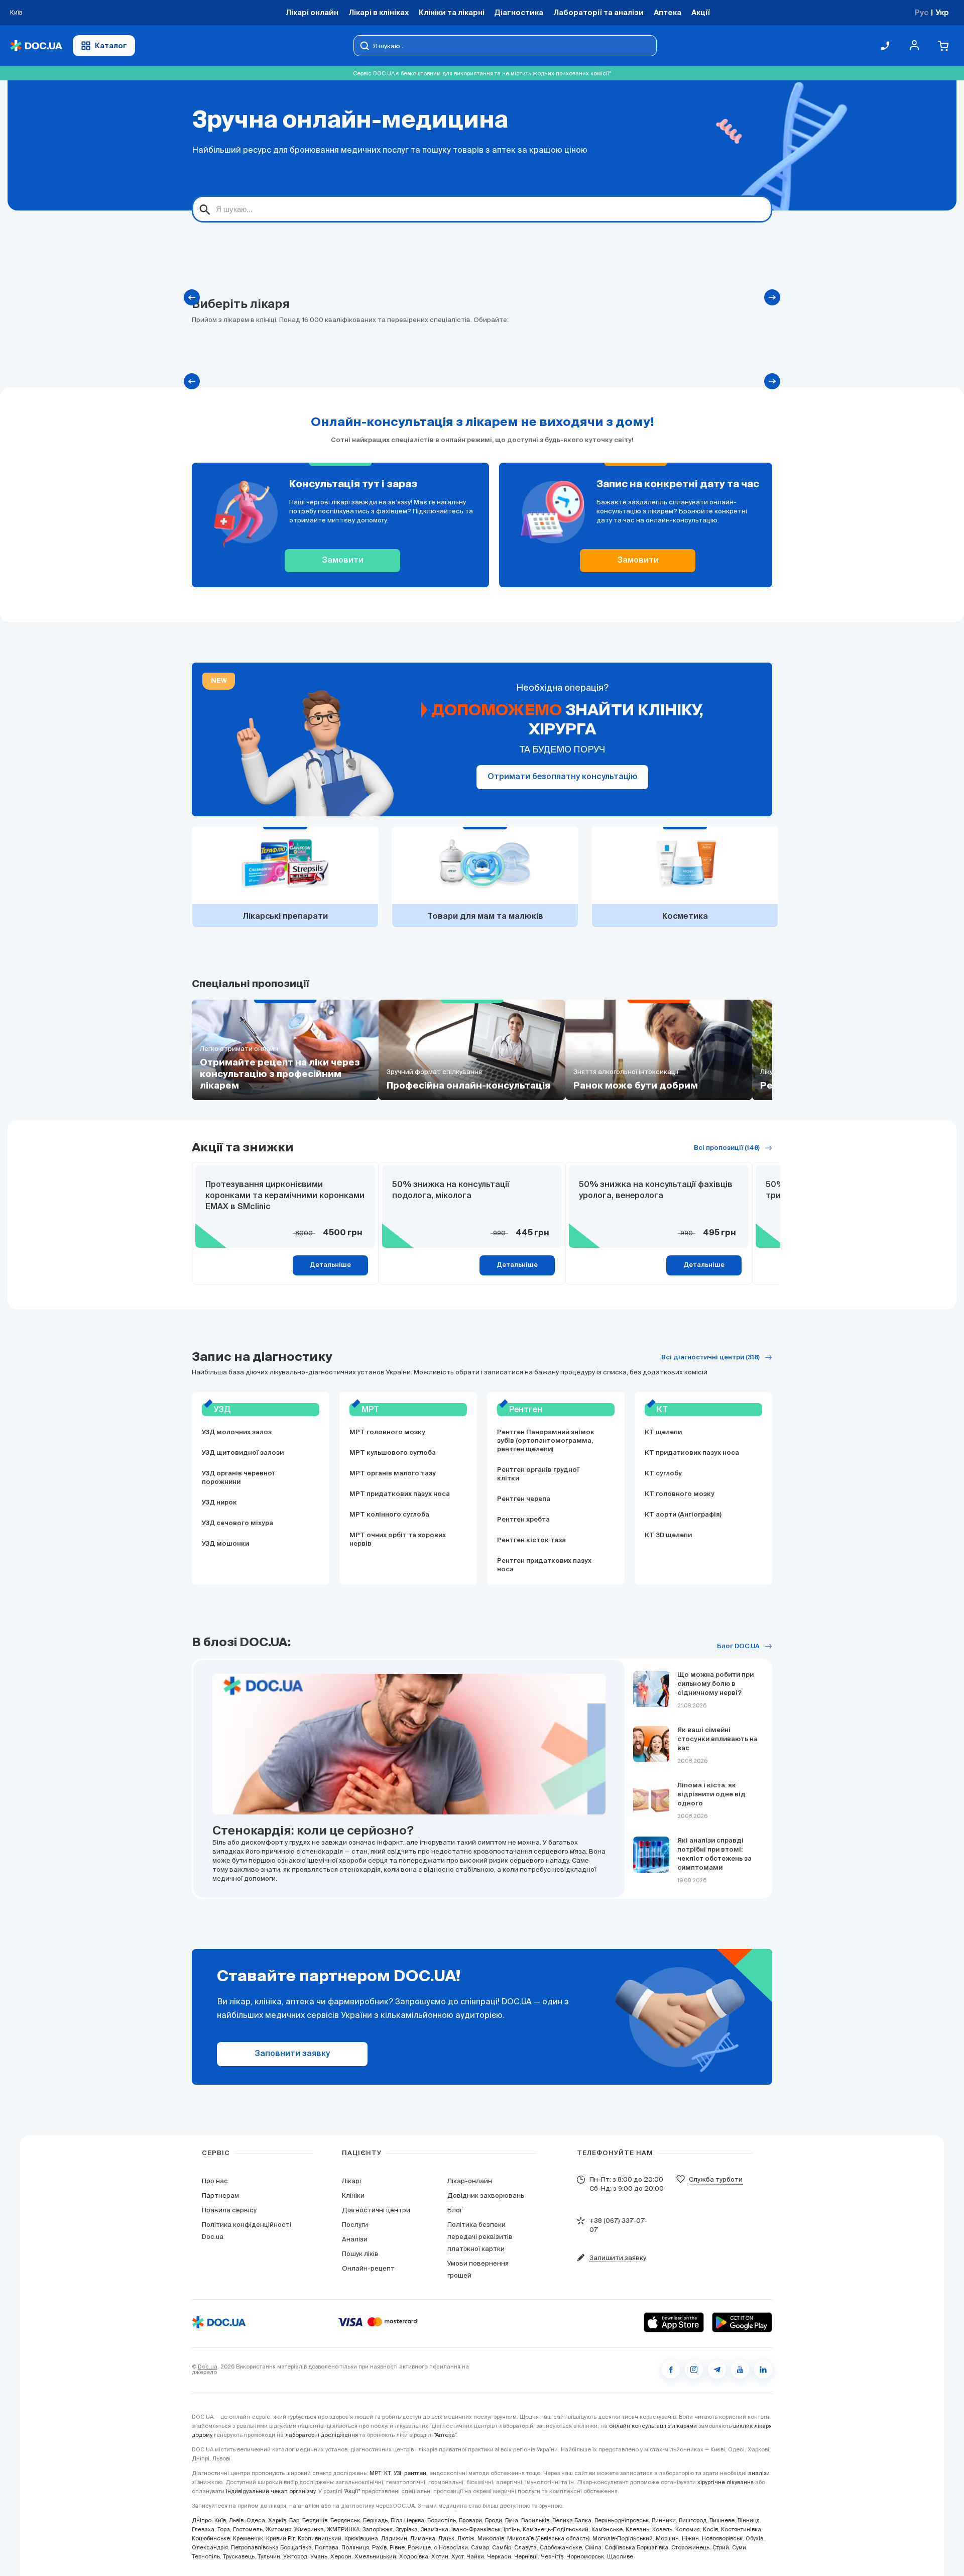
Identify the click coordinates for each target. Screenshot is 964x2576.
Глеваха (203, 2529)
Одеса (256, 2520)
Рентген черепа (524, 1499)
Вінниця (749, 2520)
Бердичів (315, 2520)
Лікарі (351, 2181)
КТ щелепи (663, 1432)
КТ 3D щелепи (668, 1535)
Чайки (475, 2556)
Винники (664, 2520)
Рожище (419, 2547)
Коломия (688, 2529)
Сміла (593, 2547)
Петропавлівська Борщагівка (271, 2547)
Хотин (440, 2556)
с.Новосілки (451, 2547)
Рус (922, 12)
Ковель (662, 2529)
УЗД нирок (219, 1503)
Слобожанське (561, 2547)
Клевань (637, 2529)
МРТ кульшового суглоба (393, 1453)
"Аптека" (445, 2435)
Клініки (353, 2195)
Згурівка (407, 2529)
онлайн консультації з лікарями (653, 2426)
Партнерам (220, 2195)
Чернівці (526, 2556)
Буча (512, 2520)
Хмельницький (375, 2556)
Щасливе (620, 2556)
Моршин (667, 2538)
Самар (480, 2547)
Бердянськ (345, 2520)
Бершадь (375, 2520)
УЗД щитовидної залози (243, 1453)
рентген (415, 2473)
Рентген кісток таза (531, 1540)
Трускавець (239, 2556)
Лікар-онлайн (470, 2181)
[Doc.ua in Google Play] (742, 2322)
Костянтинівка (741, 2529)
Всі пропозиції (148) (727, 1148)
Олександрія (210, 2547)
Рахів (379, 2547)
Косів (710, 2529)
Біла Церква (407, 2520)
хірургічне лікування (726, 2482)
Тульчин (269, 2556)
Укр (942, 12)
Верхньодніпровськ (622, 2520)
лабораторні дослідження (322, 2435)
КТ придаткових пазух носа (692, 1453)
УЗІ (397, 2473)
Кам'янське (607, 2529)
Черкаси (499, 2556)
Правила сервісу (229, 2210)
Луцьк (446, 2538)
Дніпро (202, 2520)
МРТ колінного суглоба (389, 1515)
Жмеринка (309, 2529)
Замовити (343, 561)
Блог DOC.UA (738, 1646)
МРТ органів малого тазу (393, 1474)
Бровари (470, 2520)
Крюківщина (361, 2538)
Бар (294, 2520)
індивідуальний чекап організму (271, 2491)
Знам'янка (435, 2529)
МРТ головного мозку (387, 1432)
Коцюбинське (211, 2538)
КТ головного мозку (680, 1494)
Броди (494, 2520)
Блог (455, 2210)
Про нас (215, 2181)
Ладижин (394, 2538)
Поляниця (355, 2547)
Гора (224, 2529)
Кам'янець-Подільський (556, 2529)
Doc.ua (208, 2367)
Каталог (111, 45)
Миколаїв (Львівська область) (548, 2538)
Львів (236, 2520)
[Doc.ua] (36, 46)
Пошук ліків (360, 2254)
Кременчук (248, 2538)
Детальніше (330, 1265)
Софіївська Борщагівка (636, 2547)
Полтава (327, 2547)
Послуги (355, 2225)
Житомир (278, 2529)
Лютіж (466, 2538)
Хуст (457, 2556)
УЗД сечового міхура (237, 1523)
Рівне (397, 2547)
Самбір (502, 2547)
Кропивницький (320, 2538)
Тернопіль (206, 2556)
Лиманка (423, 2538)
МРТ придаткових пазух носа (400, 1494)
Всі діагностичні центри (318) (710, 1358)
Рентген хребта (523, 1520)
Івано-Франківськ (476, 2529)
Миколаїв (491, 2538)
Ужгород (295, 2556)
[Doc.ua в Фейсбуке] (671, 2370)
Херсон (341, 2556)
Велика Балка (572, 2520)
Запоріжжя (378, 2529)
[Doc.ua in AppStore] (674, 2322)
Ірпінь (512, 2529)
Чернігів (552, 2556)
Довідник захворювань (486, 2195)
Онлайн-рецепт (368, 2268)
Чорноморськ (585, 2556)
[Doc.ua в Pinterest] (763, 2370)
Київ (220, 2520)
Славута (525, 2547)
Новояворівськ (722, 2538)
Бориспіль (442, 2520)
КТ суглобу (663, 1474)
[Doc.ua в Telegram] (717, 2370)
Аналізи (355, 2239)
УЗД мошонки (225, 1544)
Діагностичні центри (376, 2210)
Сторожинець (690, 2547)
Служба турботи (716, 2179)
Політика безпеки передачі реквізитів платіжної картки (480, 2237)
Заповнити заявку (292, 2054)
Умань (319, 2556)
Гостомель (248, 2529)
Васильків (535, 2520)
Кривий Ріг (280, 2538)
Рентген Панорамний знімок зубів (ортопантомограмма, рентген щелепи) (546, 1441)
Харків (277, 2520)
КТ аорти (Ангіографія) (683, 1515)
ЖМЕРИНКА (343, 2529)
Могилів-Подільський (623, 2538)
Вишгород (693, 2520)
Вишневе (722, 2520)
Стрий (721, 2547)
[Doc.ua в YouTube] (740, 2370)
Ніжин (690, 2538)
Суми (739, 2547)
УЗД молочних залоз (237, 1432)
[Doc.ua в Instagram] (694, 2370)
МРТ (375, 2473)
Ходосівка (414, 2556)
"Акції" (352, 2491)
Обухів (754, 2538)
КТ (387, 2473)
